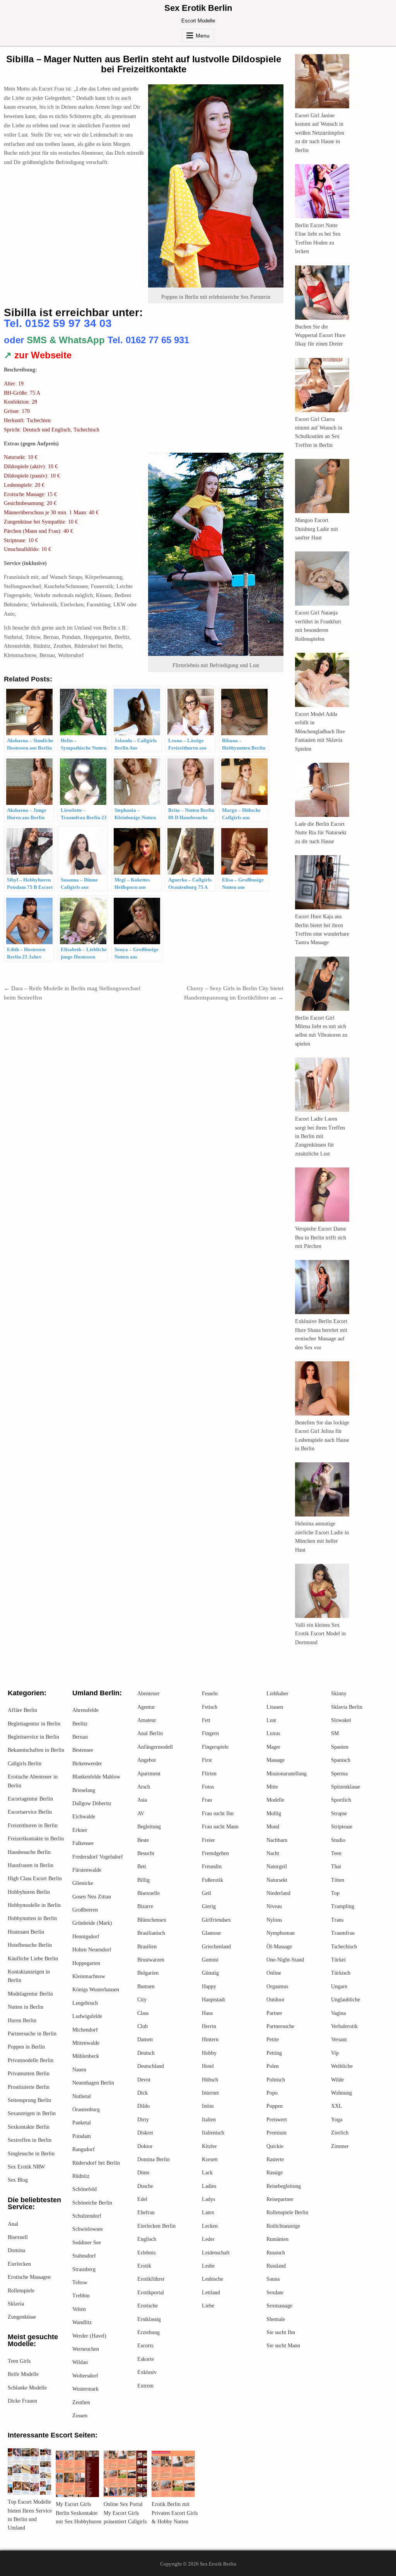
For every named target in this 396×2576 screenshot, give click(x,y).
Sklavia (16, 2304)
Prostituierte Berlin (29, 2087)
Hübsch (210, 2080)
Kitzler (209, 2146)
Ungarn (339, 1986)
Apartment (149, 1774)
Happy (209, 1986)
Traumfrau (343, 1933)
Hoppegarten (86, 1963)
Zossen (80, 2416)
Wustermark (85, 2389)
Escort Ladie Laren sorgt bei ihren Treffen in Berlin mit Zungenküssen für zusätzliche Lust (320, 1136)
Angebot (147, 1760)
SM (335, 1733)
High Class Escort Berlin (35, 1879)
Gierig (209, 1906)
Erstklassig (149, 2319)
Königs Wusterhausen (96, 1990)
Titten (338, 1880)
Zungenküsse (22, 2317)
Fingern (210, 1733)
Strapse (339, 1813)
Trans (337, 1920)
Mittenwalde (86, 2043)
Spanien (340, 1747)
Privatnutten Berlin (29, 2074)
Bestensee (83, 1750)
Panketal (82, 2123)
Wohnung (341, 2093)
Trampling (343, 1906)
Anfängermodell (155, 1747)
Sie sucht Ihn (281, 2332)
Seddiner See (87, 2243)
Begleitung (149, 1827)
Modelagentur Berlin (30, 1994)
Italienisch (213, 2133)
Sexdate (275, 2293)
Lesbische (213, 2279)
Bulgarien (148, 1973)
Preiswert (277, 2120)
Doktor (145, 2146)
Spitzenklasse (346, 1787)
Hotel (208, 2066)
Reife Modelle (23, 2374)
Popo (272, 2093)
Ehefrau (146, 2212)
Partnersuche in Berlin (32, 2034)
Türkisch (341, 1973)
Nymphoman (281, 1933)
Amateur (147, 1720)
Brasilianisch (151, 1933)
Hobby (209, 2053)
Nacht (273, 1853)
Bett (142, 1867)
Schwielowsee (88, 2229)
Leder (208, 2239)
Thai (336, 1867)
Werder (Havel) (89, 2336)
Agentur (146, 1707)
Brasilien (147, 1947)
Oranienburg (86, 2110)
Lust (271, 1720)
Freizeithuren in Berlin (33, 1825)
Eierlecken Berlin (156, 2226)
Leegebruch (85, 2003)
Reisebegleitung (284, 2186)
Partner (274, 2013)
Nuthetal (82, 2096)
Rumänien (277, 2239)
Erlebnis (146, 2253)
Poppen (275, 2106)
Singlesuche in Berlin (31, 2154)
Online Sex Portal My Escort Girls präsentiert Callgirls (125, 2513)
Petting (274, 2053)
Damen (145, 2039)
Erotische (148, 2306)
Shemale (276, 2319)
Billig (143, 1880)
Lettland (211, 2293)
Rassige (275, 2173)
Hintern (210, 2039)
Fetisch (210, 1707)
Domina (16, 2250)
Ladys (208, 2199)
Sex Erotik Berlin (198, 8)
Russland (276, 2266)
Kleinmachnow (89, 1976)
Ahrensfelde (85, 1710)
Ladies (209, 2186)
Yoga (337, 2120)
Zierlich (340, 2133)
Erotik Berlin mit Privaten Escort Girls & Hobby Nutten (175, 2513)
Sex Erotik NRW (26, 2167)
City (142, 2000)
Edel (142, 2199)
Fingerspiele (215, 1747)
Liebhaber (277, 1694)
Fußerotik (213, 1880)
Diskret (145, 2133)
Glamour (212, 1933)
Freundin (212, 1867)
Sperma (339, 1774)
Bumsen (146, 1986)
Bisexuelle (148, 1893)
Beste (143, 1840)
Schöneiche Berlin (92, 2203)
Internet (210, 2093)
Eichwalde (84, 1817)
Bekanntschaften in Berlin (36, 1750)
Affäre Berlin (22, 1710)
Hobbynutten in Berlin (32, 1918)
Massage (276, 1760)
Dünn (143, 2173)
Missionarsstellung (287, 1774)
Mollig (274, 1813)
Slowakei (341, 1720)
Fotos (208, 1787)
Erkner (80, 1830)
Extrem (145, 2386)
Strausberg (84, 2269)
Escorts (145, 2346)
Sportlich (341, 1800)
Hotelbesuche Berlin (30, 1945)
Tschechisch (344, 1947)
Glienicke (83, 1883)
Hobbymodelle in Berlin (34, 1905)
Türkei (338, 1960)
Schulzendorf (87, 2216)
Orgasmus (277, 1986)
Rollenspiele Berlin (287, 2212)
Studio (338, 1840)
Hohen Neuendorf (92, 1950)
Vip (335, 2053)
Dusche (145, 2186)
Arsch (144, 1787)
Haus (207, 2013)
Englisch (147, 2239)
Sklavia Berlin (347, 1707)
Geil (207, 1893)
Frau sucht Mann (220, 1827)
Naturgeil (277, 1867)
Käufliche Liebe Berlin (33, 1959)
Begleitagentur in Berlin (34, 1724)
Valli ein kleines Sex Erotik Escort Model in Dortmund (320, 1634)
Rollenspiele (21, 2291)
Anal (13, 2224)
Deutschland (151, 2066)
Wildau (80, 2362)
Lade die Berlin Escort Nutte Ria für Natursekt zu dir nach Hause (321, 833)
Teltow (80, 2282)
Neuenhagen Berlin (93, 2083)
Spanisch (341, 1760)
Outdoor (276, 2000)
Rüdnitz (81, 2176)
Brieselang (84, 1790)
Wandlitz (82, 2322)
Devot (144, 2080)
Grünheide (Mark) (92, 1923)
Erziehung (148, 2332)
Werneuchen (86, 2349)
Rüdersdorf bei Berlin (96, 2163)
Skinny (339, 1694)
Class (143, 2013)
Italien (209, 2120)
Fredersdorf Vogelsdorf (98, 1857)
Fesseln (210, 1694)
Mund (273, 1827)
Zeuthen (81, 2402)
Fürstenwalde (87, 1870)
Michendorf (85, 2030)
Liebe (208, 2306)
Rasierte (275, 2159)
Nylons (274, 1920)
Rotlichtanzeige (283, 2226)
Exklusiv (147, 2372)
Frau (207, 1800)
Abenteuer (148, 1694)
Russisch (276, 2253)
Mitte (272, 1787)
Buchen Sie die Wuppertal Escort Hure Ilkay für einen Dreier (320, 335)
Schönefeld (84, 2189)
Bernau (80, 1737)
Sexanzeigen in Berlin (32, 2113)
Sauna (273, 2279)
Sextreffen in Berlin (30, 2140)
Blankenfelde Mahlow (96, 1777)
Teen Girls (19, 2361)
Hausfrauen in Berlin (31, 1865)
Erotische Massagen (29, 2277)
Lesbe (208, 2266)
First (207, 1760)
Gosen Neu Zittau (92, 1897)
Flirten (209, 1774)
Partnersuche (280, 2026)
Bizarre (145, 1906)
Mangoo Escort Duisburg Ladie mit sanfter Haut (317, 529)
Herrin (209, 2026)
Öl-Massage (279, 1947)
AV (141, 1813)
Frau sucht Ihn (218, 1813)
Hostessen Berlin (26, 1932)
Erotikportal (151, 2293)
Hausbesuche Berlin (29, 1852)
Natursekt (277, 1880)
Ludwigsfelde (87, 2016)
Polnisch (276, 2080)
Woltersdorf (85, 2376)
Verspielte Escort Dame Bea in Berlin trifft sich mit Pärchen (321, 1238)
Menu (203, 36)
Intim (208, 2106)
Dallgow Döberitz (92, 1803)
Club (143, 2026)
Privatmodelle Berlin (31, 2060)
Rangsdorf (84, 2149)
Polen (273, 2066)
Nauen (79, 2070)
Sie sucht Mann (283, 2346)
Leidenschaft (216, 2253)
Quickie (275, 2146)
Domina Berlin (154, 2159)
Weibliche (342, 2066)
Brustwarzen (151, 1960)
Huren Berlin (22, 2021)
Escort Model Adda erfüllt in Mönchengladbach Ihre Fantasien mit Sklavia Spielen (320, 732)
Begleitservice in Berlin (33, 1737)
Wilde (337, 2080)
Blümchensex (152, 1920)
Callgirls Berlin (25, 1764)
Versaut (339, 2039)
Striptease (342, 1827)
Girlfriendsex (216, 1920)
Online (274, 1973)
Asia (142, 1800)
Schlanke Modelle (27, 2388)
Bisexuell (18, 2237)
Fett (206, 1720)
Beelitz (80, 1724)
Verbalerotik (344, 2026)
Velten (79, 2309)
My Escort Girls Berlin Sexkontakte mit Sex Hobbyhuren (79, 2513)
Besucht (146, 1853)
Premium (277, 2133)
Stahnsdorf (84, 2256)
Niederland (278, 1893)
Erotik (144, 2266)
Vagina (338, 2013)
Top (335, 1893)
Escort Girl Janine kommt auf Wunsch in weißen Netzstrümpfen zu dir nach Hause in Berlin (320, 133)
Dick (143, 2093)
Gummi (210, 1960)
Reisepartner (280, 2199)
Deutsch (146, 2053)
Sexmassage (279, 2306)
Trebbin (81, 2296)
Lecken (210, 2226)
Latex (208, 2212)
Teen (336, 1853)
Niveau (274, 1906)
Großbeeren (85, 1910)
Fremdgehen (215, 1853)
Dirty (143, 2120)
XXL (337, 2106)
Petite (273, 2039)
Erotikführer (151, 2279)
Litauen (275, 1707)
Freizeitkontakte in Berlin (36, 1839)
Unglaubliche (346, 2000)
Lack (207, 2173)
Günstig (210, 1973)
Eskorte (146, 2359)
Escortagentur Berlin (30, 1799)
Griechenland (216, 1947)
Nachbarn (277, 1840)
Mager (273, 1747)
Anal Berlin (150, 1733)
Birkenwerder (87, 1764)
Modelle (275, 1800)
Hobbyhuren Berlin (29, 1892)
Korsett (210, 2159)
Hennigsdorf (86, 1937)
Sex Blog (18, 2180)
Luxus (273, 1733)
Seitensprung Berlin (29, 2100)
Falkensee (83, 1843)
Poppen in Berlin (26, 2047)
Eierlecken (19, 2264)
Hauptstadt (213, 2000)
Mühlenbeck (86, 2056)
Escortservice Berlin (30, 1812)
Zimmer (340, 2146)
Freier (208, 1840)
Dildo (143, 2106)
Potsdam (82, 2136)
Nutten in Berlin (26, 2007)
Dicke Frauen (22, 2401)
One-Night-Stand (285, 1960)
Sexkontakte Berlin (29, 2127)
